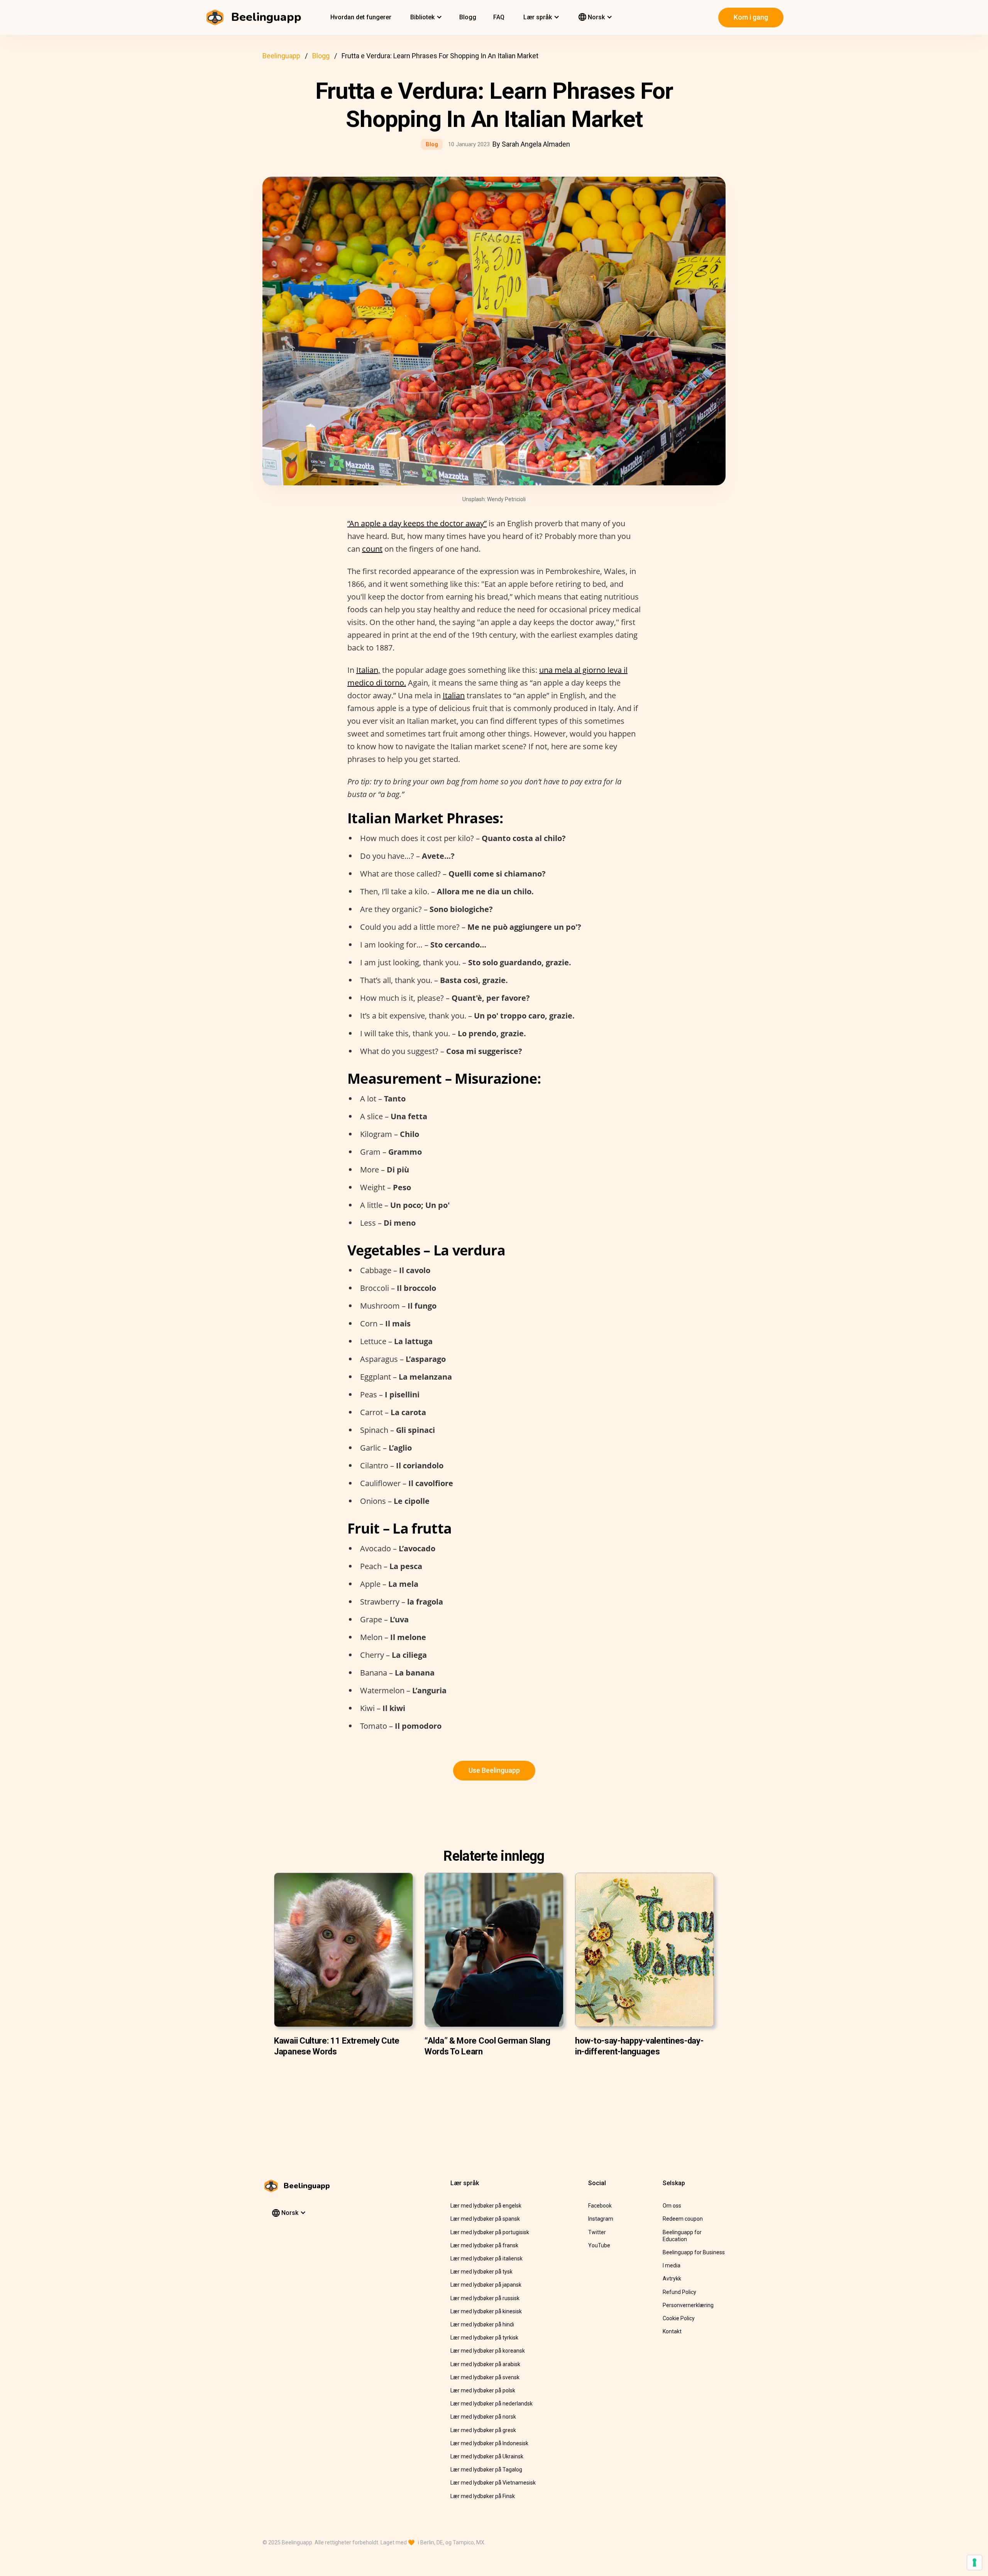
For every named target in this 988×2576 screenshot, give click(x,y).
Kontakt (672, 2331)
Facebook (600, 2206)
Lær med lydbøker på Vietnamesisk (493, 2483)
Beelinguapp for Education (682, 2236)
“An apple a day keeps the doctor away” (417, 523)
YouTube (599, 2245)
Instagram (601, 2219)
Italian (454, 695)
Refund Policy (679, 2292)
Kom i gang (751, 17)
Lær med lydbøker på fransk (484, 2245)
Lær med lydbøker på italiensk (486, 2258)
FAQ (499, 17)
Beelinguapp (281, 56)
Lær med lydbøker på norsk (483, 2417)
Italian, (368, 670)
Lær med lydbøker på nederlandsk (491, 2404)
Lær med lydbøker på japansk (486, 2285)
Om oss (672, 2206)
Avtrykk (672, 2279)
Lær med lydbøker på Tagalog (486, 2470)
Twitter (597, 2232)
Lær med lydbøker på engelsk (486, 2206)
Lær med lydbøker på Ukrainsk (487, 2456)
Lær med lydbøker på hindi (482, 2324)
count (372, 549)
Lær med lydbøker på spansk (485, 2219)
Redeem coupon (683, 2219)
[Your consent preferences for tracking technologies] (974, 2562)
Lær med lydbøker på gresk (483, 2430)
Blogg (468, 17)
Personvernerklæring (688, 2305)
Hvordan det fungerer (361, 17)
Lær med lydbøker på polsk (483, 2390)
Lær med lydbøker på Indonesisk (489, 2443)
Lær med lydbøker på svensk (485, 2377)
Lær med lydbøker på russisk (485, 2298)
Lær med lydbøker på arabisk (485, 2364)
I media (672, 2265)
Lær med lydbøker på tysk (481, 2272)
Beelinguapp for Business (694, 2252)
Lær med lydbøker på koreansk (488, 2351)
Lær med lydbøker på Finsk (483, 2496)
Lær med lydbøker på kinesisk (486, 2311)
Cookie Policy (679, 2318)
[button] (425, 17)
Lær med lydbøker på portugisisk (490, 2232)
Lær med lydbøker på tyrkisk (484, 2338)
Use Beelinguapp (494, 1770)
